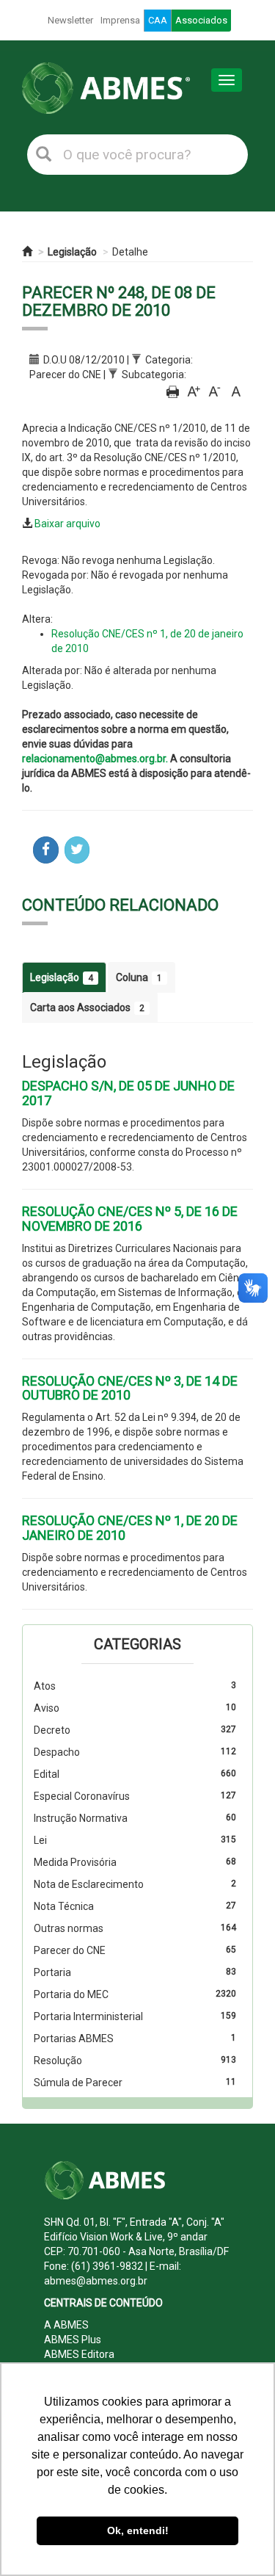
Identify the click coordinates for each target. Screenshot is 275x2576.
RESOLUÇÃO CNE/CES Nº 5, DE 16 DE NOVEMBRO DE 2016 (130, 1219)
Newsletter (70, 20)
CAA (158, 20)
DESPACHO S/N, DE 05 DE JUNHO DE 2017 (128, 1093)
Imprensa (120, 20)
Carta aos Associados (87, 1007)
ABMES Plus (73, 2340)
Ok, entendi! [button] (138, 2530)
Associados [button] (201, 20)
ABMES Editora (79, 2354)
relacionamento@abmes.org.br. (95, 759)
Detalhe (130, 252)
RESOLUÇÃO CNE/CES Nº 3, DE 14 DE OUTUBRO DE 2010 (130, 1388)
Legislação (72, 252)
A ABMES (66, 2325)
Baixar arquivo (67, 524)
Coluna (139, 977)
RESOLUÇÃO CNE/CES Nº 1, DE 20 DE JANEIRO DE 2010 (130, 1528)
